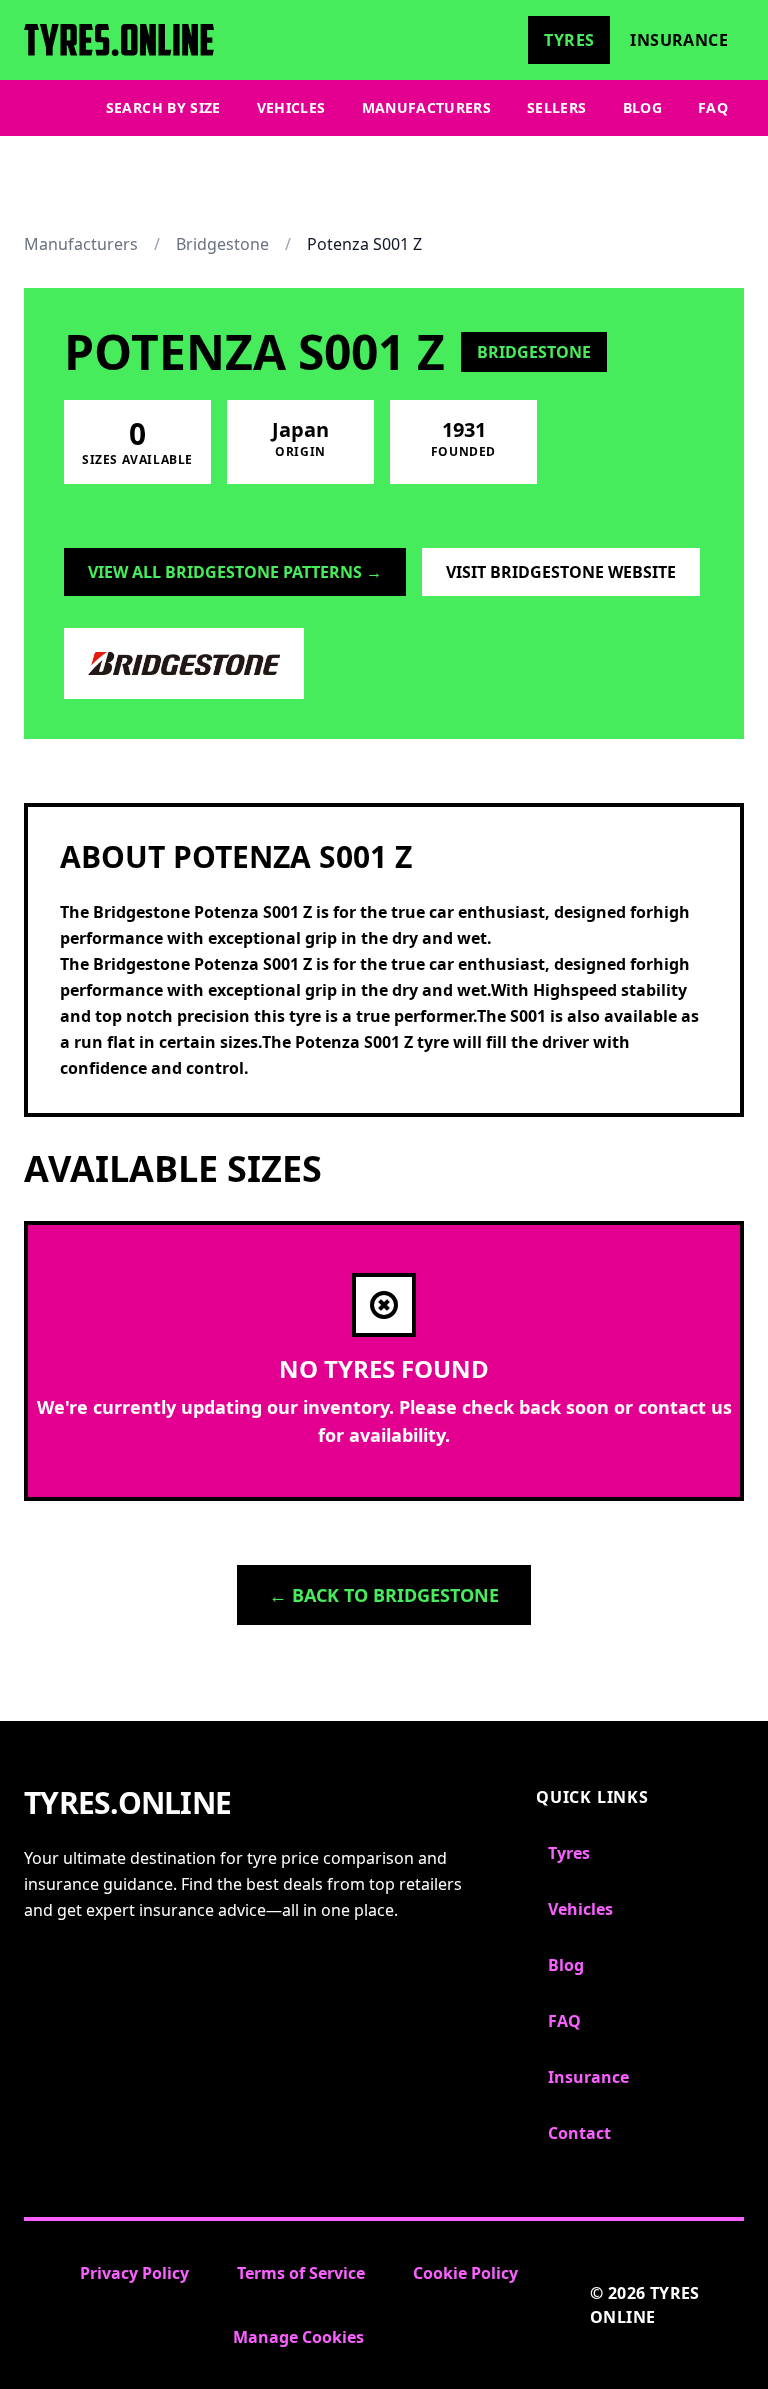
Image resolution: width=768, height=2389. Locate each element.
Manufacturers (427, 107)
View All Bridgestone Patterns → (235, 572)
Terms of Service (301, 2273)
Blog (642, 107)
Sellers (556, 107)
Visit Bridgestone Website (561, 572)
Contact (579, 2133)
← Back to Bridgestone (384, 1595)
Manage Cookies (298, 2337)
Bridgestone (222, 244)
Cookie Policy (465, 2273)
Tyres (569, 40)
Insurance (679, 40)
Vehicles (291, 107)
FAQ (713, 107)
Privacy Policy (134, 2273)
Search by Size (163, 107)
